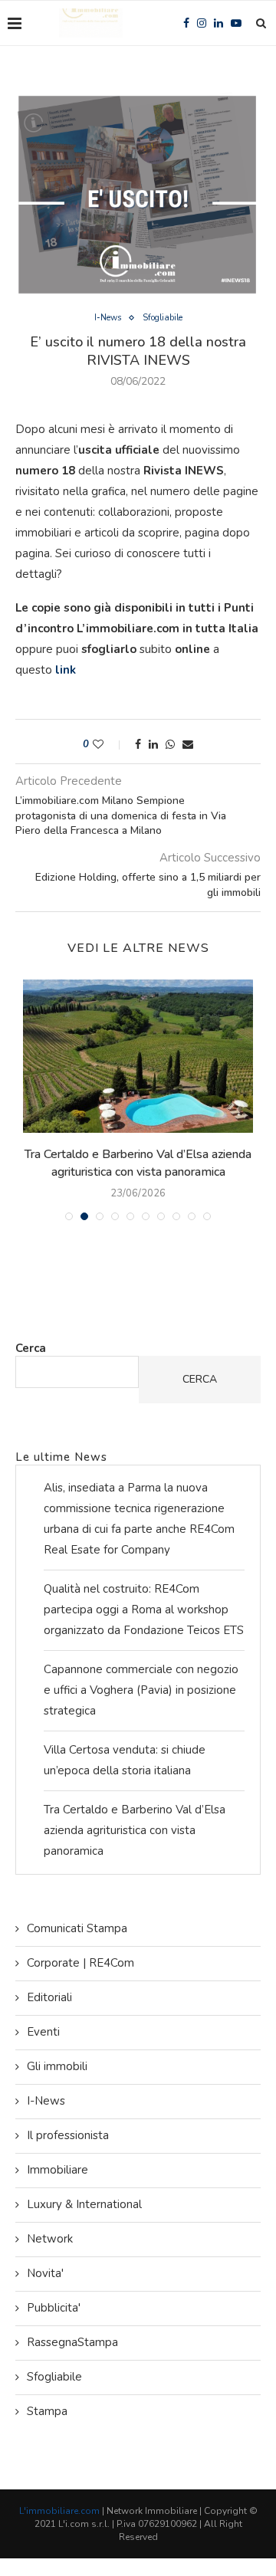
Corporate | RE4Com (80, 1963)
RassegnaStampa (72, 2342)
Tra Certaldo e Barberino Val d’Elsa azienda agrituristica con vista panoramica (138, 1163)
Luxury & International (84, 2204)
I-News (108, 318)
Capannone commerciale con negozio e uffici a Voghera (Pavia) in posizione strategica (141, 1690)
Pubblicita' (54, 2308)
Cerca (31, 1348)
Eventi (43, 2032)
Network (50, 2239)
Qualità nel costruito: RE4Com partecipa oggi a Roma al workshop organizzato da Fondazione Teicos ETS (144, 1610)
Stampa (47, 2411)
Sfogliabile (163, 318)
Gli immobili (57, 2066)
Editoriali (49, 1997)
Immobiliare (58, 2170)
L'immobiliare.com (59, 2511)
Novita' (45, 2273)
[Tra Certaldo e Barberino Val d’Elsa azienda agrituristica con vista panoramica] (138, 1056)
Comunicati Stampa (77, 1928)
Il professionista (68, 2135)
